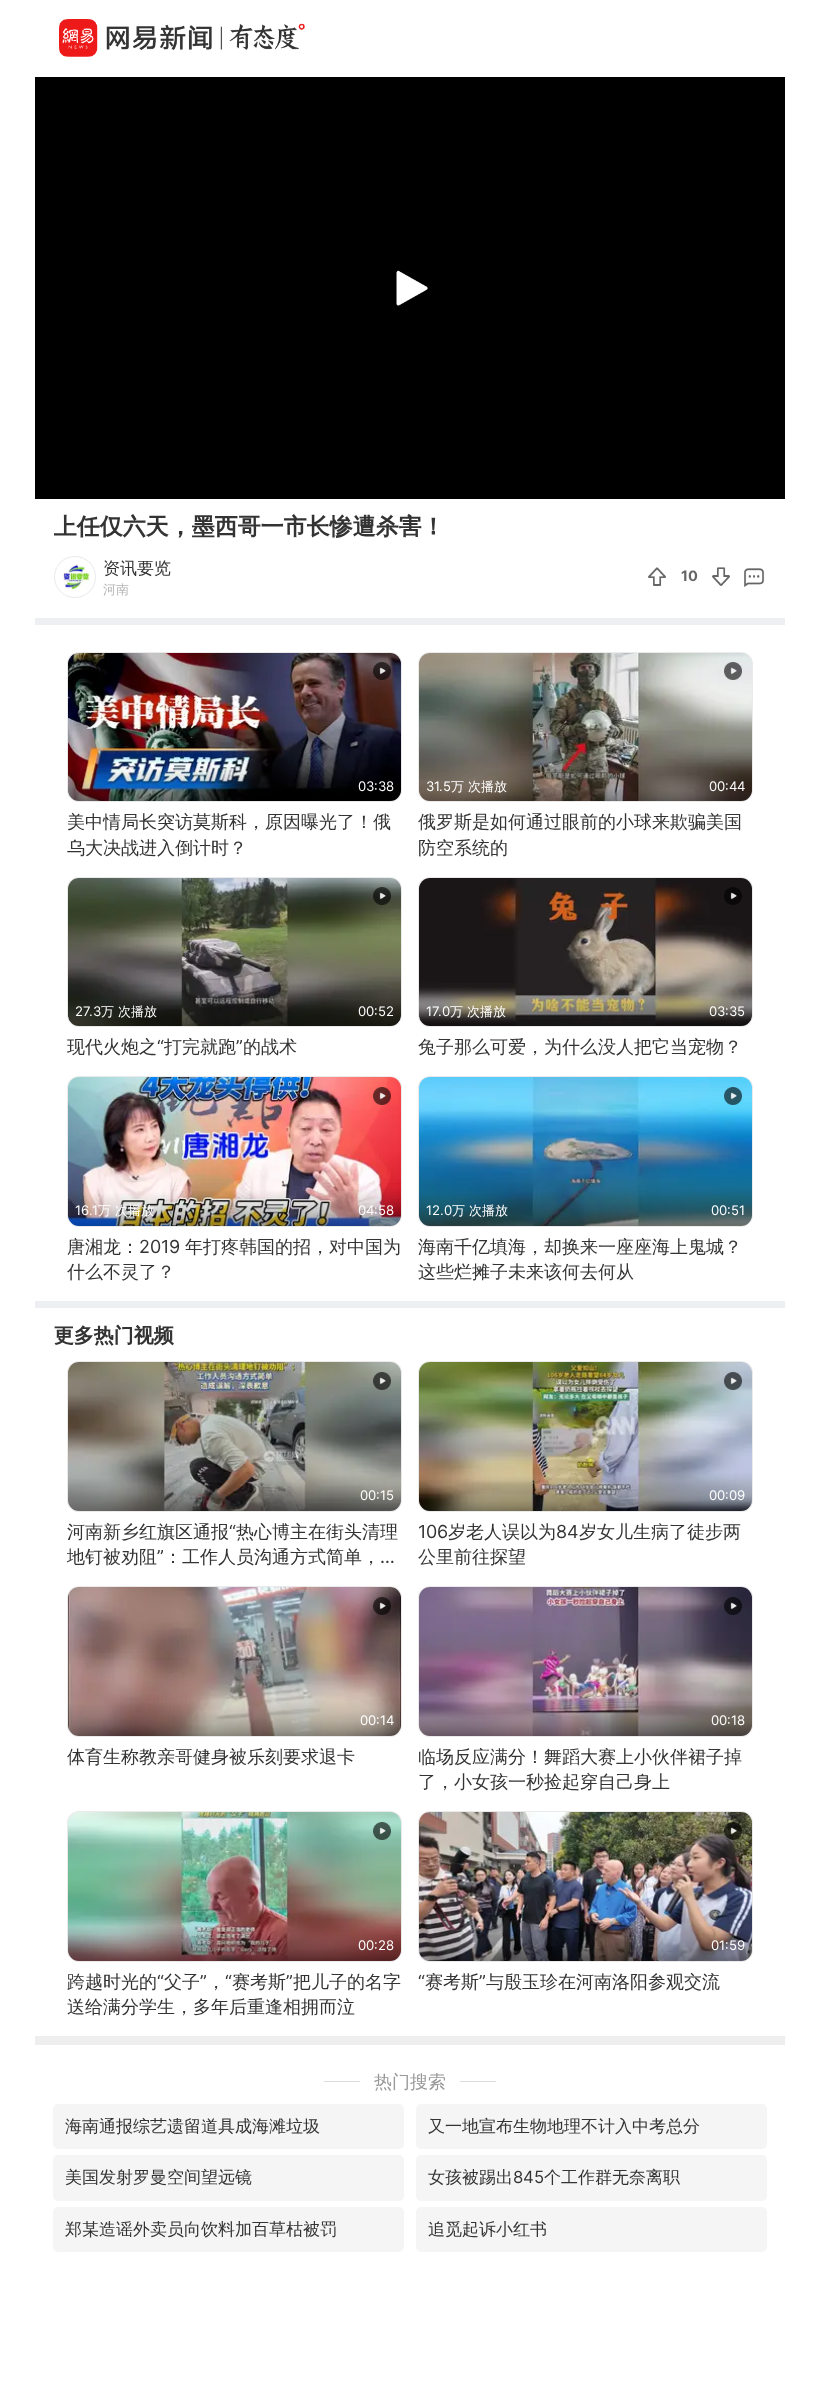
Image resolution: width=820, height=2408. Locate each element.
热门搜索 (410, 2081)
